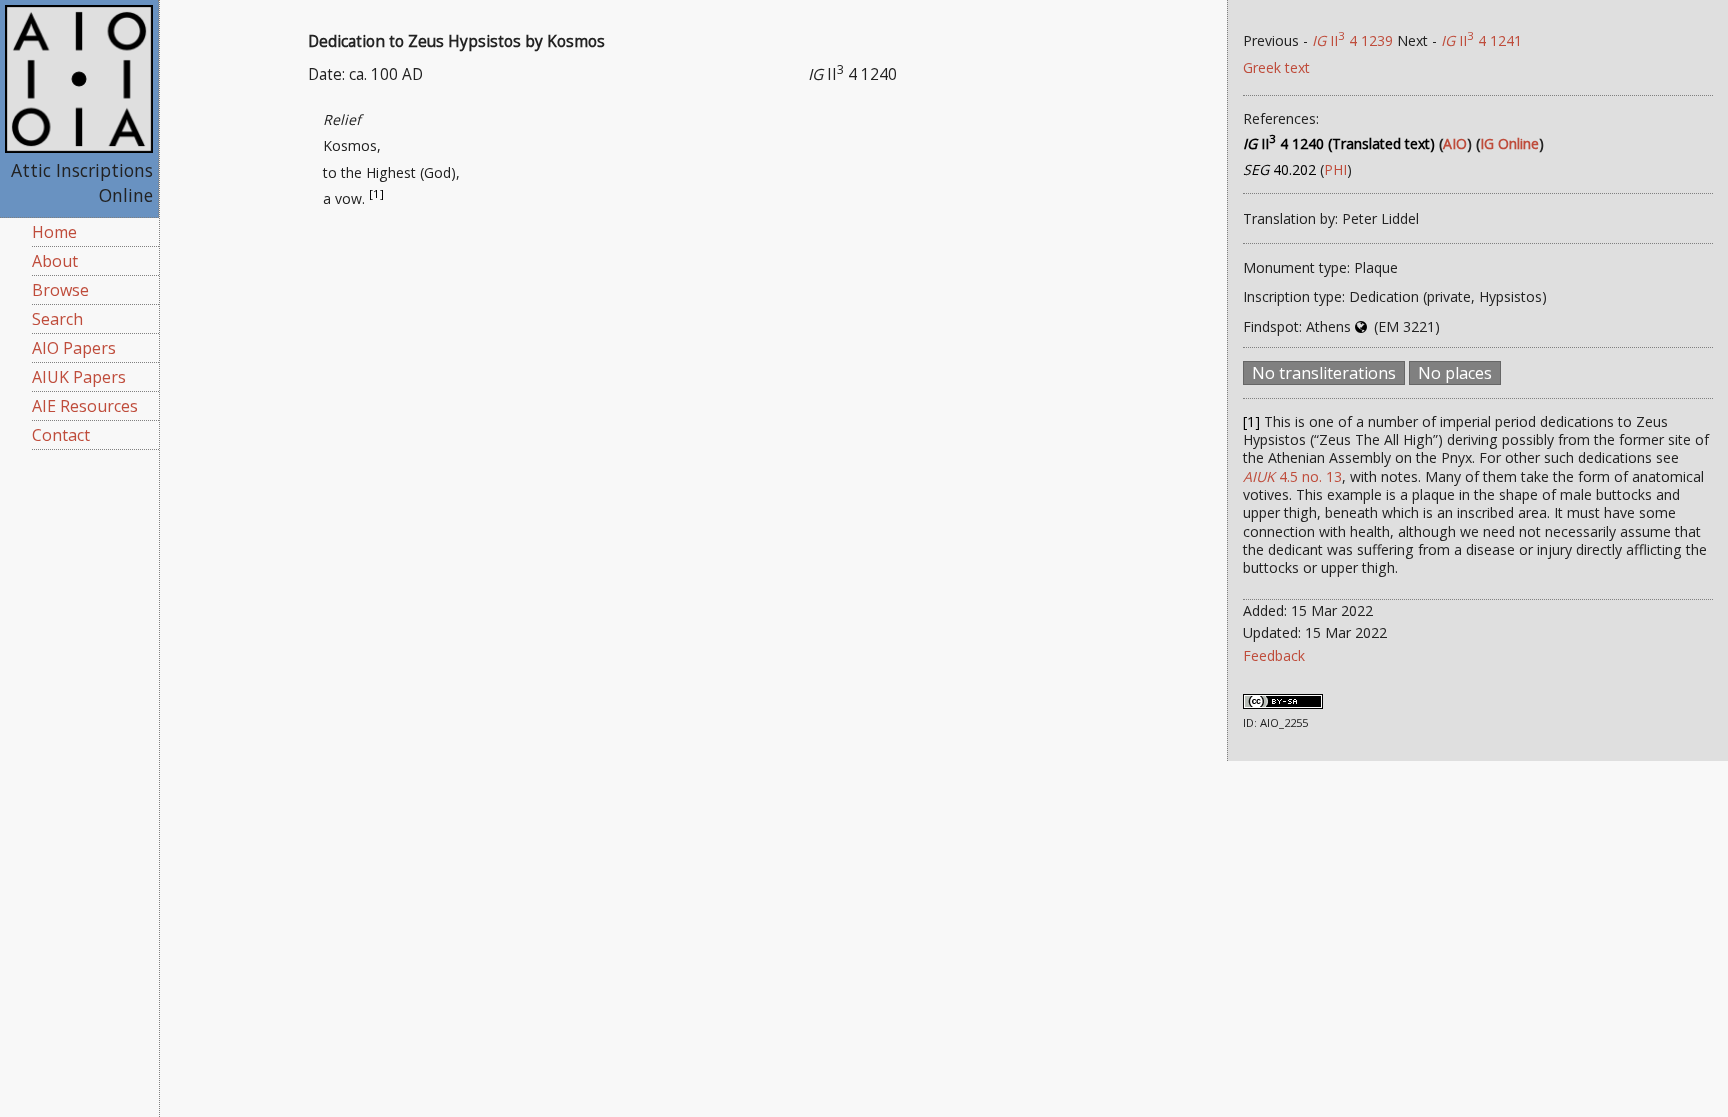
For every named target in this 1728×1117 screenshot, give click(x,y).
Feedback (1274, 655)
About (55, 261)
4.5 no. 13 (1292, 476)
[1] (376, 193)
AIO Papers (74, 348)
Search (57, 319)
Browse (60, 290)
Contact (61, 435)
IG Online (1509, 143)
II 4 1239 (1352, 40)
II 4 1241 (1481, 40)
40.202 (1279, 169)
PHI (1335, 169)
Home (54, 232)
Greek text (1276, 67)
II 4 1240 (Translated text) (1339, 143)
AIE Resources (85, 406)
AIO (1455, 143)
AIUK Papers (79, 377)
